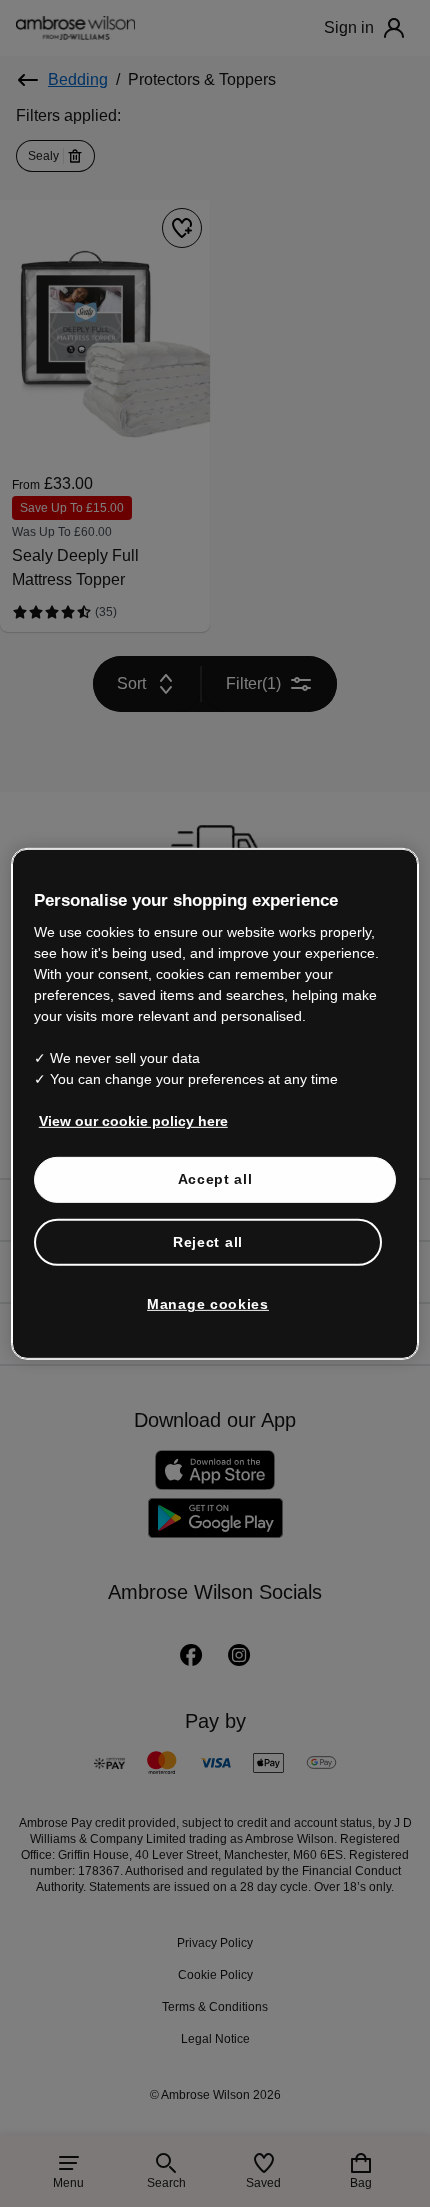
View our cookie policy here (133, 1121)
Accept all (215, 1179)
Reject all (208, 1241)
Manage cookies (208, 1304)
